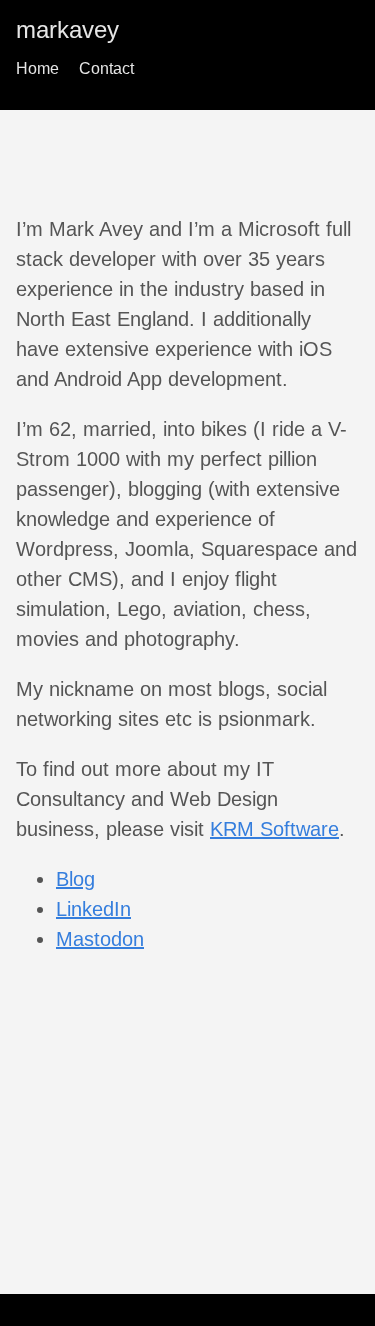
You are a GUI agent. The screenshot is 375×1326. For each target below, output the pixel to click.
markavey (67, 29)
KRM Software (274, 829)
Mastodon (100, 939)
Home (37, 68)
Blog (75, 879)
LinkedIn (93, 909)
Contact (106, 68)
